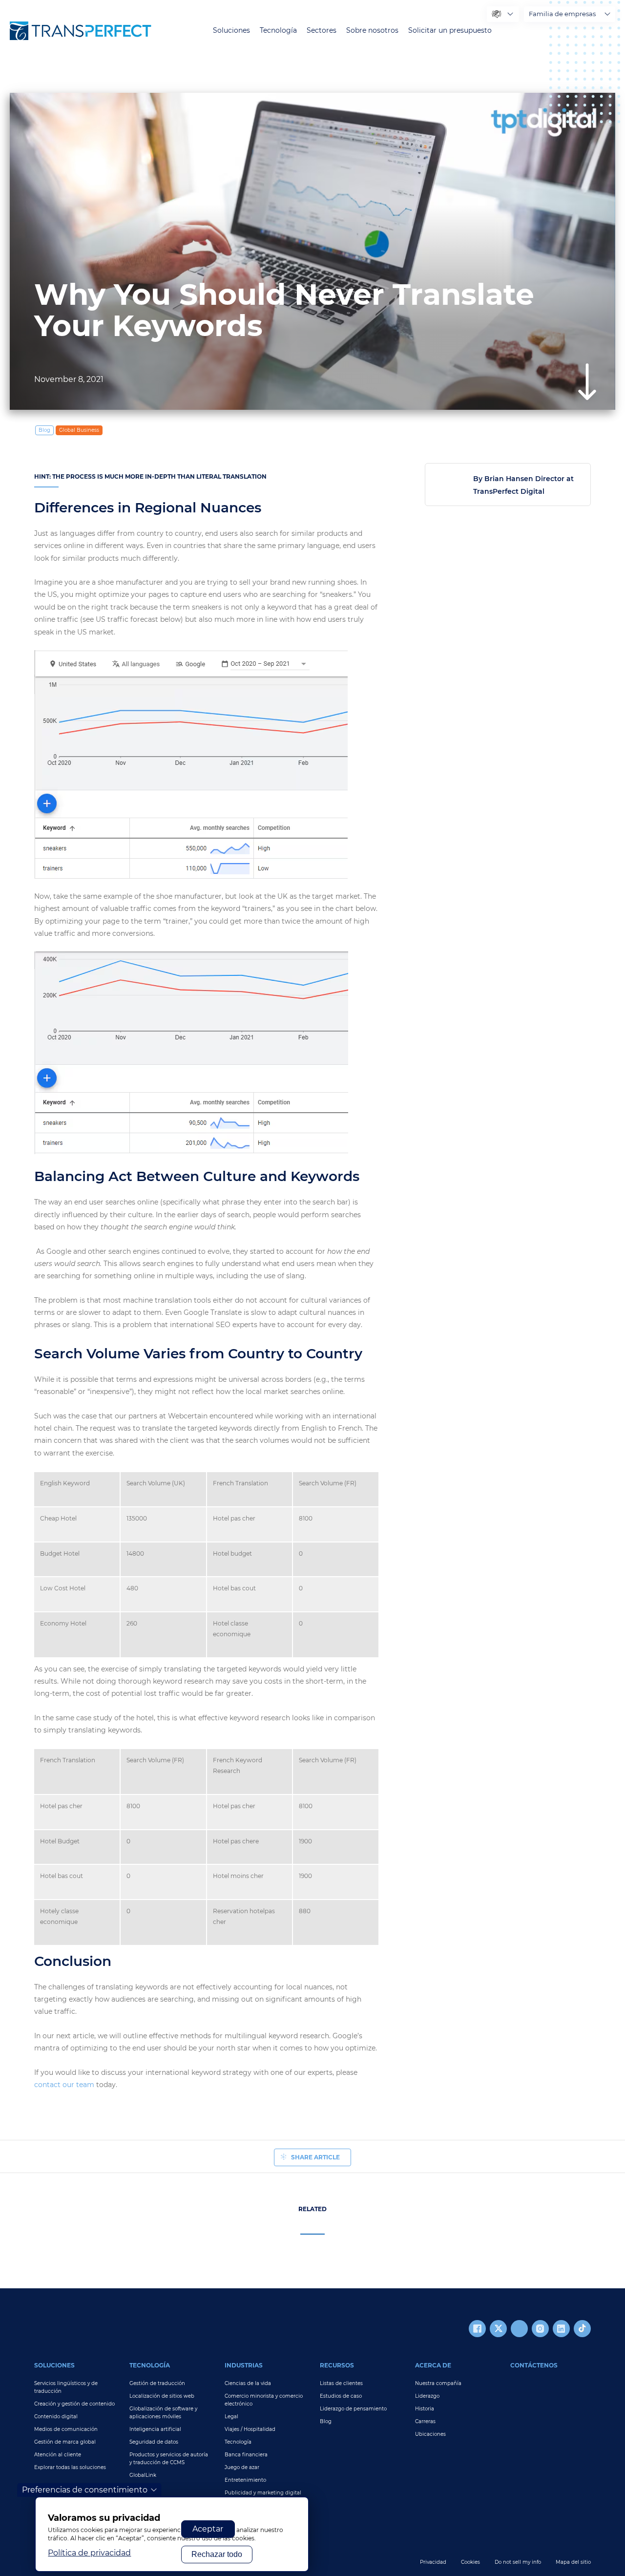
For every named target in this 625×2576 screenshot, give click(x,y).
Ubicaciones (430, 2434)
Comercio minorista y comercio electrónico (264, 2400)
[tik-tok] (582, 2329)
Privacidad (433, 2562)
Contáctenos (534, 2365)
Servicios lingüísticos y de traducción (66, 2387)
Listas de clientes (341, 2383)
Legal (231, 2417)
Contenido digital (56, 2417)
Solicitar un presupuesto (450, 31)
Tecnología (278, 31)
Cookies (470, 2562)
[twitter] (498, 2329)
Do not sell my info (518, 2562)
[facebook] (477, 2329)
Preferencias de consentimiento (85, 2490)
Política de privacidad (89, 2553)
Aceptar (208, 2529)
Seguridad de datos (154, 2442)
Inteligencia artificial (155, 2429)
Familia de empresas (562, 14)
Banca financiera (246, 2455)
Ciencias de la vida (248, 2383)
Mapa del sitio (573, 2562)
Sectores (322, 31)
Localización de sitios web (162, 2396)
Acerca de (433, 2365)
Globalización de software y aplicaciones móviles (163, 2413)
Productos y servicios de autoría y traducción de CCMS (169, 2459)
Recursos (337, 2365)
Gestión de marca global (65, 2442)
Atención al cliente (58, 2455)
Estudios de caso (341, 2396)
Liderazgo (427, 2396)
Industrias (244, 2365)
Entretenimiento (245, 2480)
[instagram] (540, 2329)
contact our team (64, 2085)
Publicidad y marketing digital (263, 2493)
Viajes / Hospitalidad (250, 2429)
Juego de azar (242, 2467)
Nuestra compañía (438, 2383)
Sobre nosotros (372, 31)
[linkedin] (561, 2329)
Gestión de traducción (157, 2383)
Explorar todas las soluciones (70, 2467)
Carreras (425, 2421)
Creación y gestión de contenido (74, 2404)
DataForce (142, 2488)
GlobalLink (143, 2475)
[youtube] (519, 2329)
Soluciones (231, 31)
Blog (326, 2421)
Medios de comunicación (66, 2429)
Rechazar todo (217, 2554)
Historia (425, 2409)
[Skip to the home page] (81, 31)
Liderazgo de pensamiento (353, 2409)
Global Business (79, 430)
